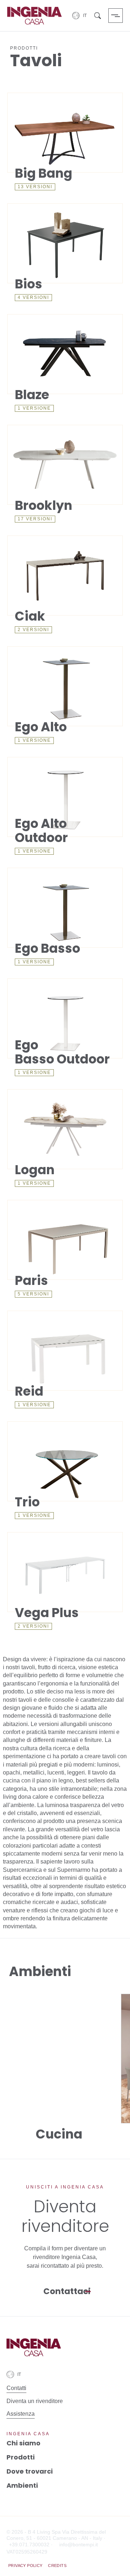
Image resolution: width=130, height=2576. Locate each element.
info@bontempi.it (79, 2545)
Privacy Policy (25, 2566)
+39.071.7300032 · (31, 2545)
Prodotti (21, 2457)
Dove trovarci (30, 2471)
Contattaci (67, 2291)
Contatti (16, 2388)
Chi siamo (23, 2443)
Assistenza (21, 2414)
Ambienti (22, 2485)
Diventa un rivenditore (35, 2401)
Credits (57, 2566)
